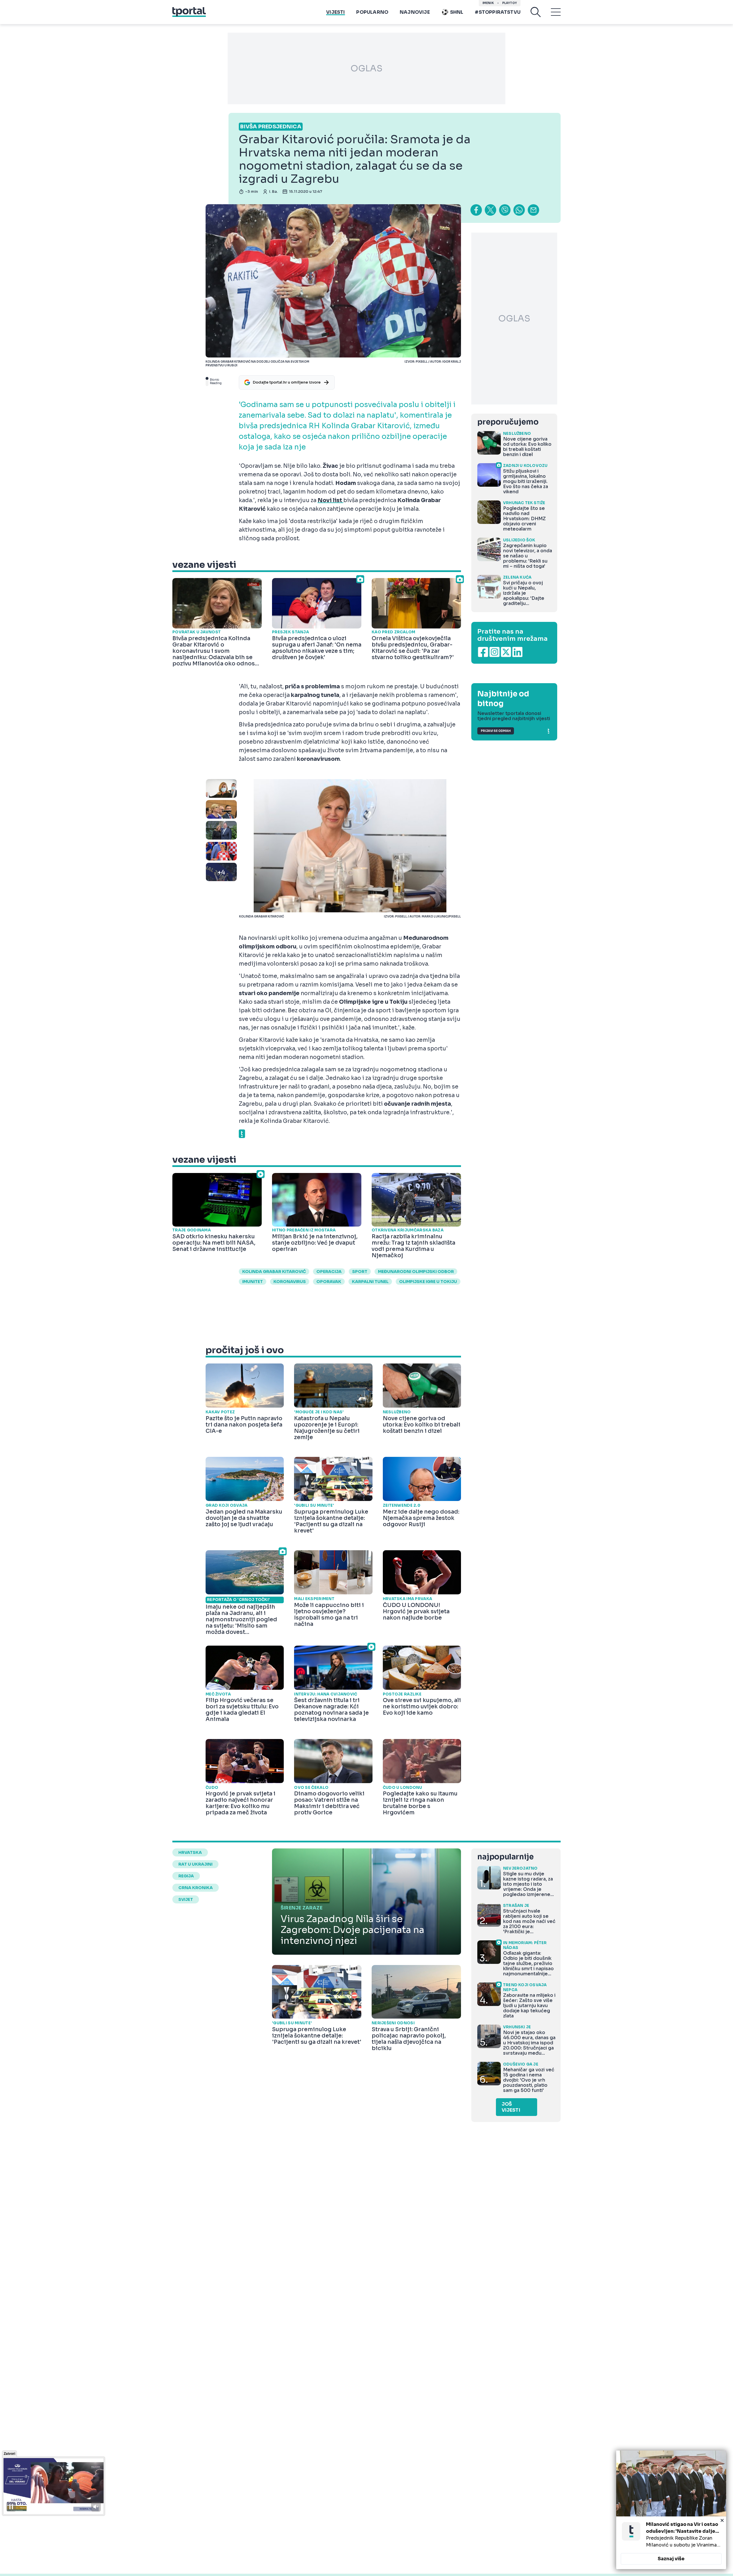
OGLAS (366, 68)
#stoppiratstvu (498, 12)
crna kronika (196, 1888)
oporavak (329, 1282)
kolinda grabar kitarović (274, 1272)
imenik (488, 3)
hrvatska (190, 1852)
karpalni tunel (370, 1282)
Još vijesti (511, 2107)
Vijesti (335, 12)
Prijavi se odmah (496, 731)
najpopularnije (505, 1857)
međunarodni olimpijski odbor (416, 1272)
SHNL (457, 12)
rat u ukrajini (195, 1864)
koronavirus (290, 1282)
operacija (329, 1272)
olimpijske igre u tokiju (428, 1282)
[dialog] (671, 2510)
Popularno (372, 12)
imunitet (253, 1282)
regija (186, 1876)
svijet (186, 1899)
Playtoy (510, 3)
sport (360, 1272)
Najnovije (415, 12)
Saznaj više (671, 2559)
